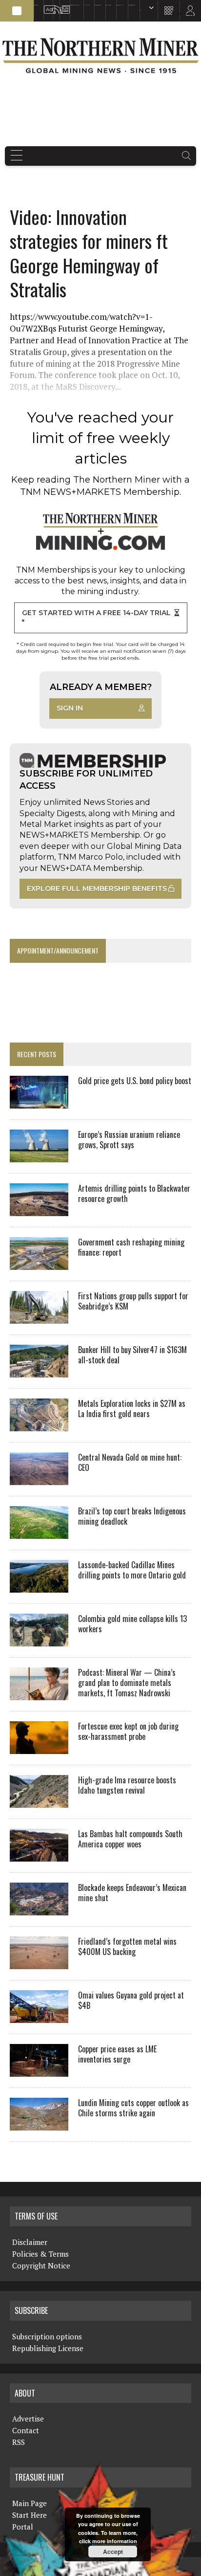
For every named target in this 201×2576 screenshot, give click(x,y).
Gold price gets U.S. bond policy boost (135, 1081)
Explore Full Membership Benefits (97, 888)
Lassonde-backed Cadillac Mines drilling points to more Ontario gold (132, 1570)
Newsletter (63, 5)
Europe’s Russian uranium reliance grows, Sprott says (129, 1140)
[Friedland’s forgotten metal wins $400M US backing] (39, 1962)
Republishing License (48, 2348)
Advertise (46, 5)
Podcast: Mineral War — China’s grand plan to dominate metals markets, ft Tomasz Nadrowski (127, 1683)
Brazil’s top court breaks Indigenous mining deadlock (132, 1516)
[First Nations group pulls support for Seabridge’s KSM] (39, 1317)
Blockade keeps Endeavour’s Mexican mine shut (132, 1893)
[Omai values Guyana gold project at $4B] (39, 2016)
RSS (54, 5)
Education (37, 5)
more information (115, 2541)
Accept (113, 2552)
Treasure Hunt (120, 5)
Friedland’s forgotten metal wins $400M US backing (127, 1946)
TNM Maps (87, 5)
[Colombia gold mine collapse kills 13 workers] (39, 1640)
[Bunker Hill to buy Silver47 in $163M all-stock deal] (39, 1371)
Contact (26, 2430)
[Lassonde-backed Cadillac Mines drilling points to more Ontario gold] (39, 1586)
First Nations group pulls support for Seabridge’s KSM (133, 1301)
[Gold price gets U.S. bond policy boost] (39, 1102)
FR (189, 13)
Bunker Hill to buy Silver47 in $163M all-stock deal (132, 1355)
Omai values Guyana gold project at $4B (131, 2000)
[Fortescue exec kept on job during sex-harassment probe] (39, 1747)
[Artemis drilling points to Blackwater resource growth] (39, 1209)
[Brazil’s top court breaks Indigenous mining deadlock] (39, 1532)
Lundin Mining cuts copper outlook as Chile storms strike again (133, 2108)
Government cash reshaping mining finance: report (131, 1247)
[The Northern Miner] (100, 56)
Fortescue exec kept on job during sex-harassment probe (128, 1731)
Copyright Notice (41, 2265)
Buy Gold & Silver (132, 5)
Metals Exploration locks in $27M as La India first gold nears (132, 1409)
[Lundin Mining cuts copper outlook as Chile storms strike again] (39, 2124)
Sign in (70, 708)
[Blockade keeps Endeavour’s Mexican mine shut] (39, 1909)
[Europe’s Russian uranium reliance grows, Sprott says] (39, 1155)
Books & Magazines (75, 5)
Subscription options (47, 2336)
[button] (17, 11)
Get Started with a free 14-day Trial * (96, 618)
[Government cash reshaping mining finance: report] (39, 1263)
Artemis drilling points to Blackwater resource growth (134, 1193)
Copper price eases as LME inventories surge (117, 2054)
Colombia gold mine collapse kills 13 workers (132, 1624)
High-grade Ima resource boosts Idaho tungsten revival (127, 1785)
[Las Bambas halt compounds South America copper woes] (39, 1855)
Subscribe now (98, 5)
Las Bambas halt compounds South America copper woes (130, 1839)
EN (141, 10)
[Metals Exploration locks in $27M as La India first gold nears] (39, 1424)
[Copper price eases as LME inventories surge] (39, 2070)
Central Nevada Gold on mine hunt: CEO (130, 1462)
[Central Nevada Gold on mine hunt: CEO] (39, 1478)
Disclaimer (30, 2242)
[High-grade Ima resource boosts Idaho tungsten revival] (39, 1801)
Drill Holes (109, 5)
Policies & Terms (40, 2254)
